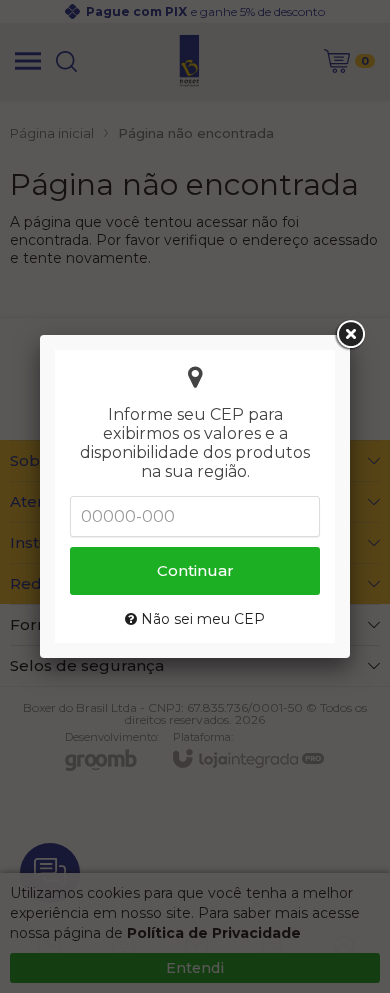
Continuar (195, 570)
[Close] (350, 335)
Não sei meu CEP (201, 619)
